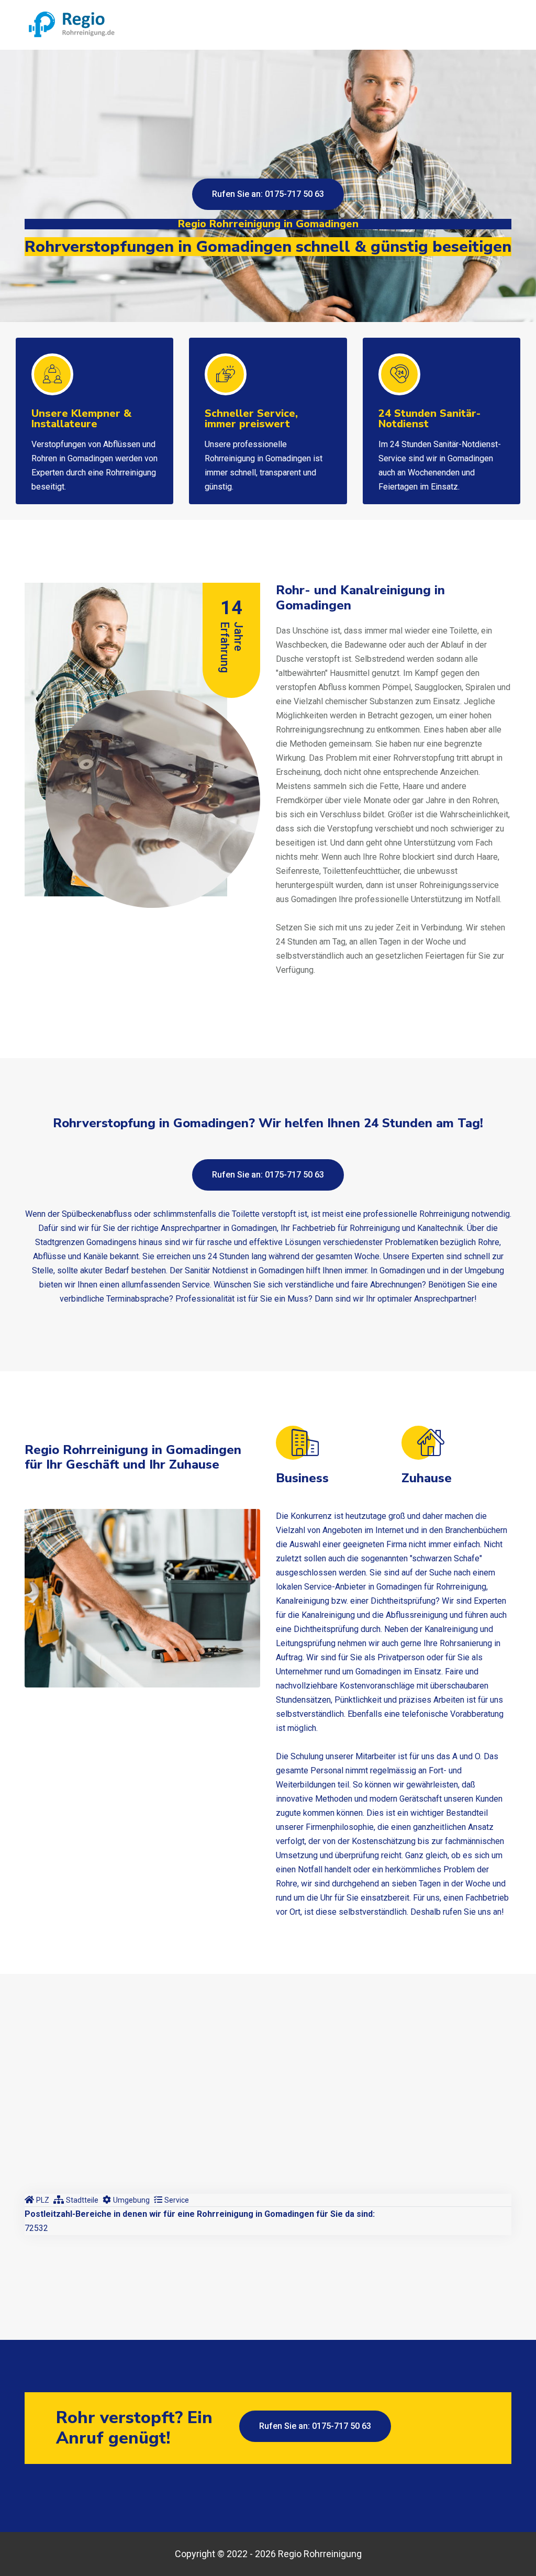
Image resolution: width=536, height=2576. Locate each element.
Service (177, 2200)
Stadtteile (82, 2200)
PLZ (43, 2200)
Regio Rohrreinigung (320, 2554)
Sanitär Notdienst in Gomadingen (244, 1270)
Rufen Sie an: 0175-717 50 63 (268, 194)
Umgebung (131, 2200)
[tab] (37, 2200)
